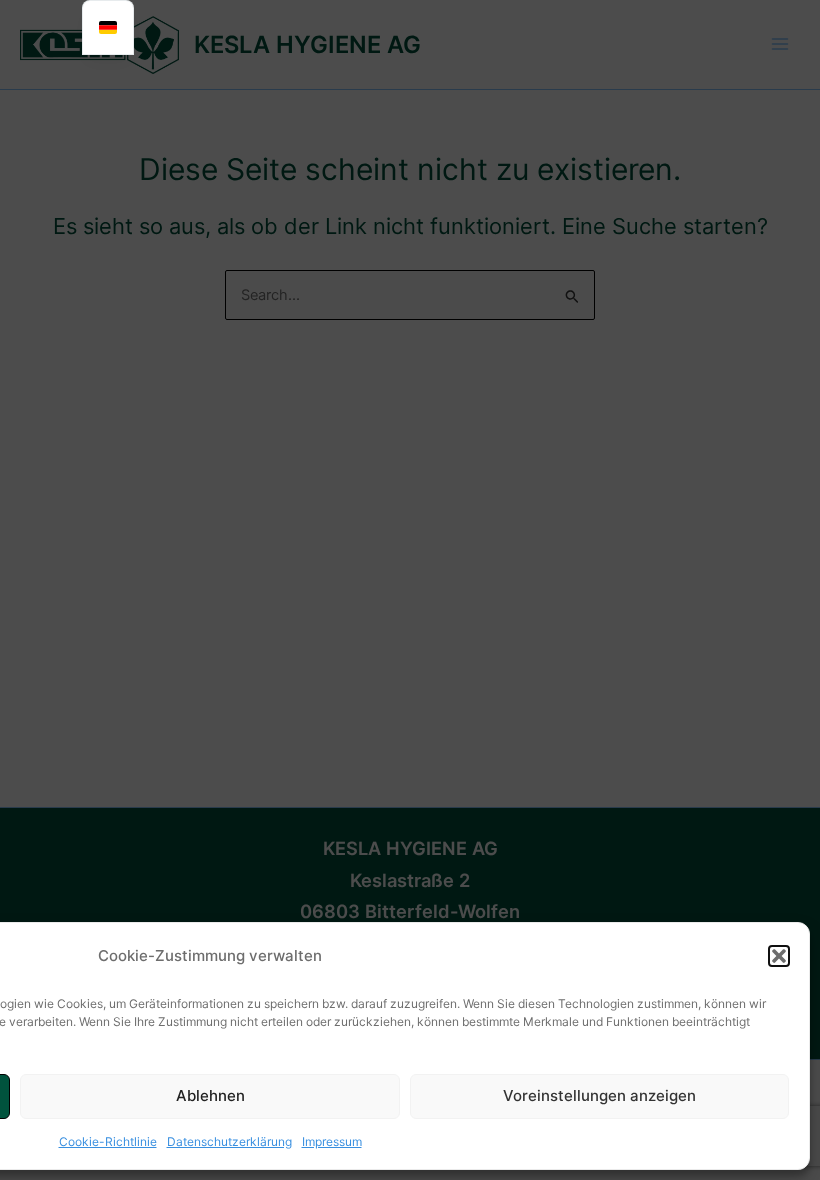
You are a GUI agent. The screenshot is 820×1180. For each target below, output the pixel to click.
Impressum (332, 1141)
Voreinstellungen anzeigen (599, 1095)
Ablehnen (210, 1095)
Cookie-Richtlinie (108, 1141)
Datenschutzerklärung (229, 1141)
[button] (779, 956)
